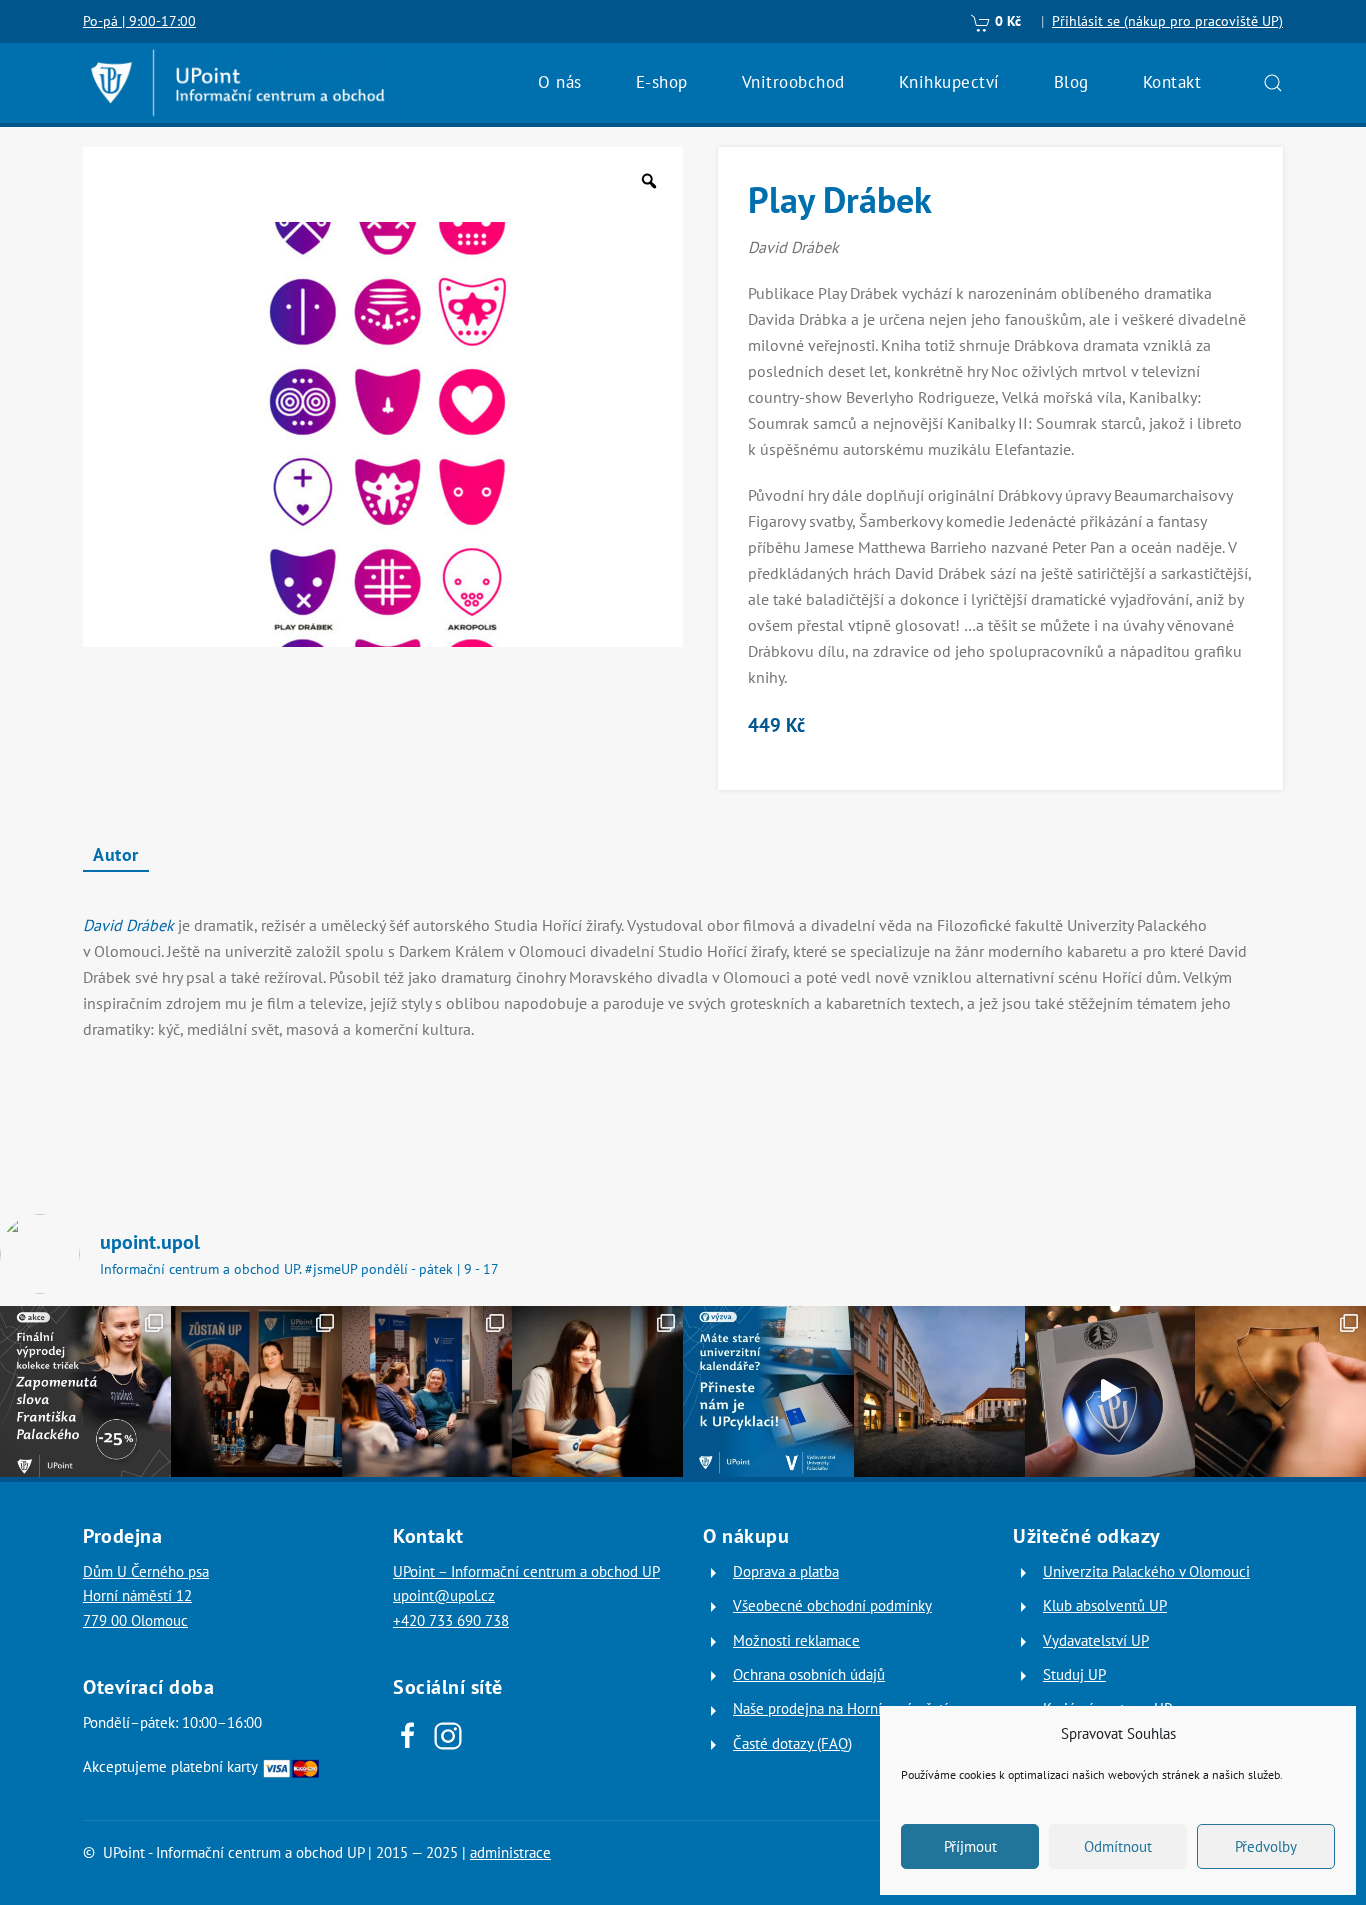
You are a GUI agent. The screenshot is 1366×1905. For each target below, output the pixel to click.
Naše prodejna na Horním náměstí (840, 1708)
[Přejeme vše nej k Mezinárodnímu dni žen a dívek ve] (597, 1391)
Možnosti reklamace (796, 1640)
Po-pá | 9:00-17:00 (139, 21)
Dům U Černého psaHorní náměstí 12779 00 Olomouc (146, 1596)
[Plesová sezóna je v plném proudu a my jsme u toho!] (256, 1391)
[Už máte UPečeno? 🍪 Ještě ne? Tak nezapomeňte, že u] (1280, 1391)
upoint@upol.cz (444, 1595)
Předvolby (1266, 1846)
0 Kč (1006, 21)
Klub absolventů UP (1105, 1605)
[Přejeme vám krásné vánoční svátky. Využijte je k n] (939, 1391)
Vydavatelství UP (1096, 1640)
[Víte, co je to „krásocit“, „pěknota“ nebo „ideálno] (85, 1391)
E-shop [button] (662, 82)
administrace (510, 1852)
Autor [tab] (116, 854)
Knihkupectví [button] (949, 82)
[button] (1273, 83)
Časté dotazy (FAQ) (792, 1743)
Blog (1071, 82)
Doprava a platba (786, 1571)
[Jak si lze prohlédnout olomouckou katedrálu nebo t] (427, 1391)
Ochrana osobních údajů (809, 1674)
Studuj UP (1074, 1674)
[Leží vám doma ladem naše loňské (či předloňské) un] (768, 1391)
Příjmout (970, 1846)
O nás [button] (560, 82)
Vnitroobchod (793, 82)
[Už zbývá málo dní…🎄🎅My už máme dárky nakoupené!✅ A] (1110, 1391)
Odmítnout (1118, 1846)
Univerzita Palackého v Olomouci (1146, 1571)
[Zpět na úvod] (238, 83)
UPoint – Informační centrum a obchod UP (526, 1571)
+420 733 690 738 (451, 1620)
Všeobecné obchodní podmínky (832, 1605)
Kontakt (1172, 82)
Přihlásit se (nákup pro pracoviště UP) (1167, 21)
